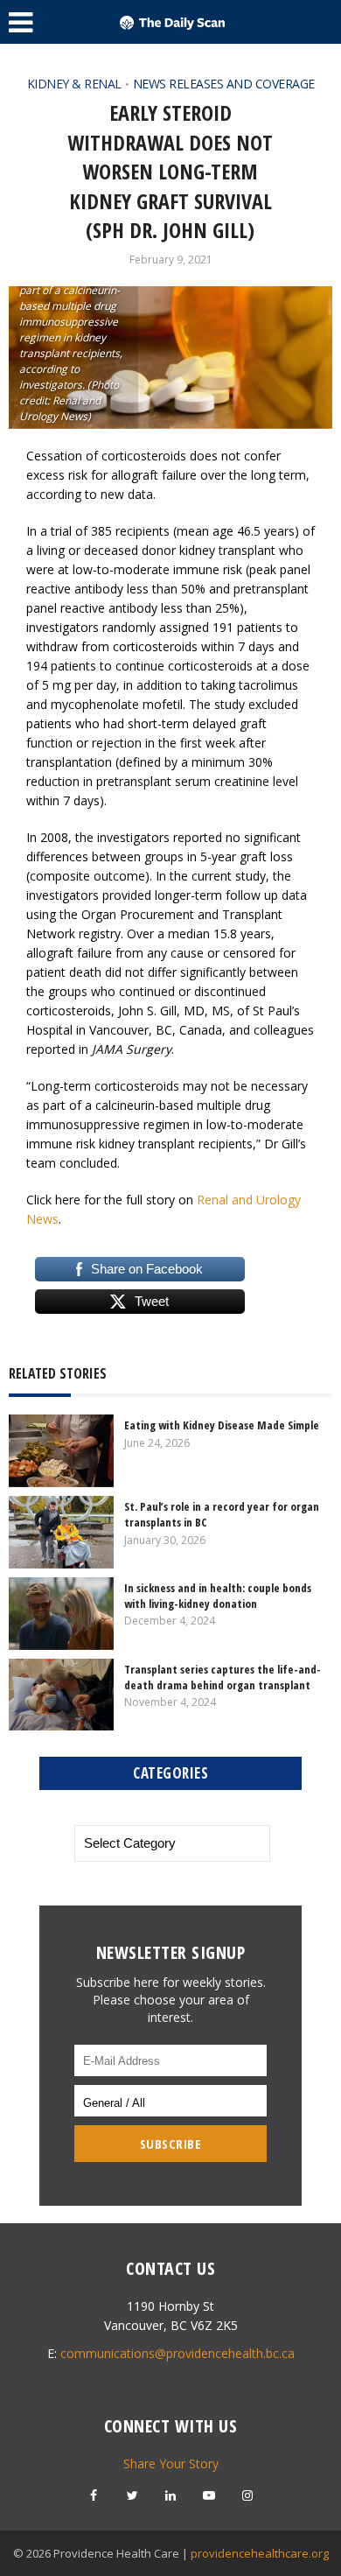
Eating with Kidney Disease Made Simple (222, 1425)
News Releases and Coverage (224, 84)
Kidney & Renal (74, 84)
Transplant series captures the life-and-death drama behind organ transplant (223, 1677)
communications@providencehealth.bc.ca (177, 2353)
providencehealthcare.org (260, 2553)
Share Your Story (171, 2464)
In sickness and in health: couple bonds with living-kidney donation (218, 1596)
